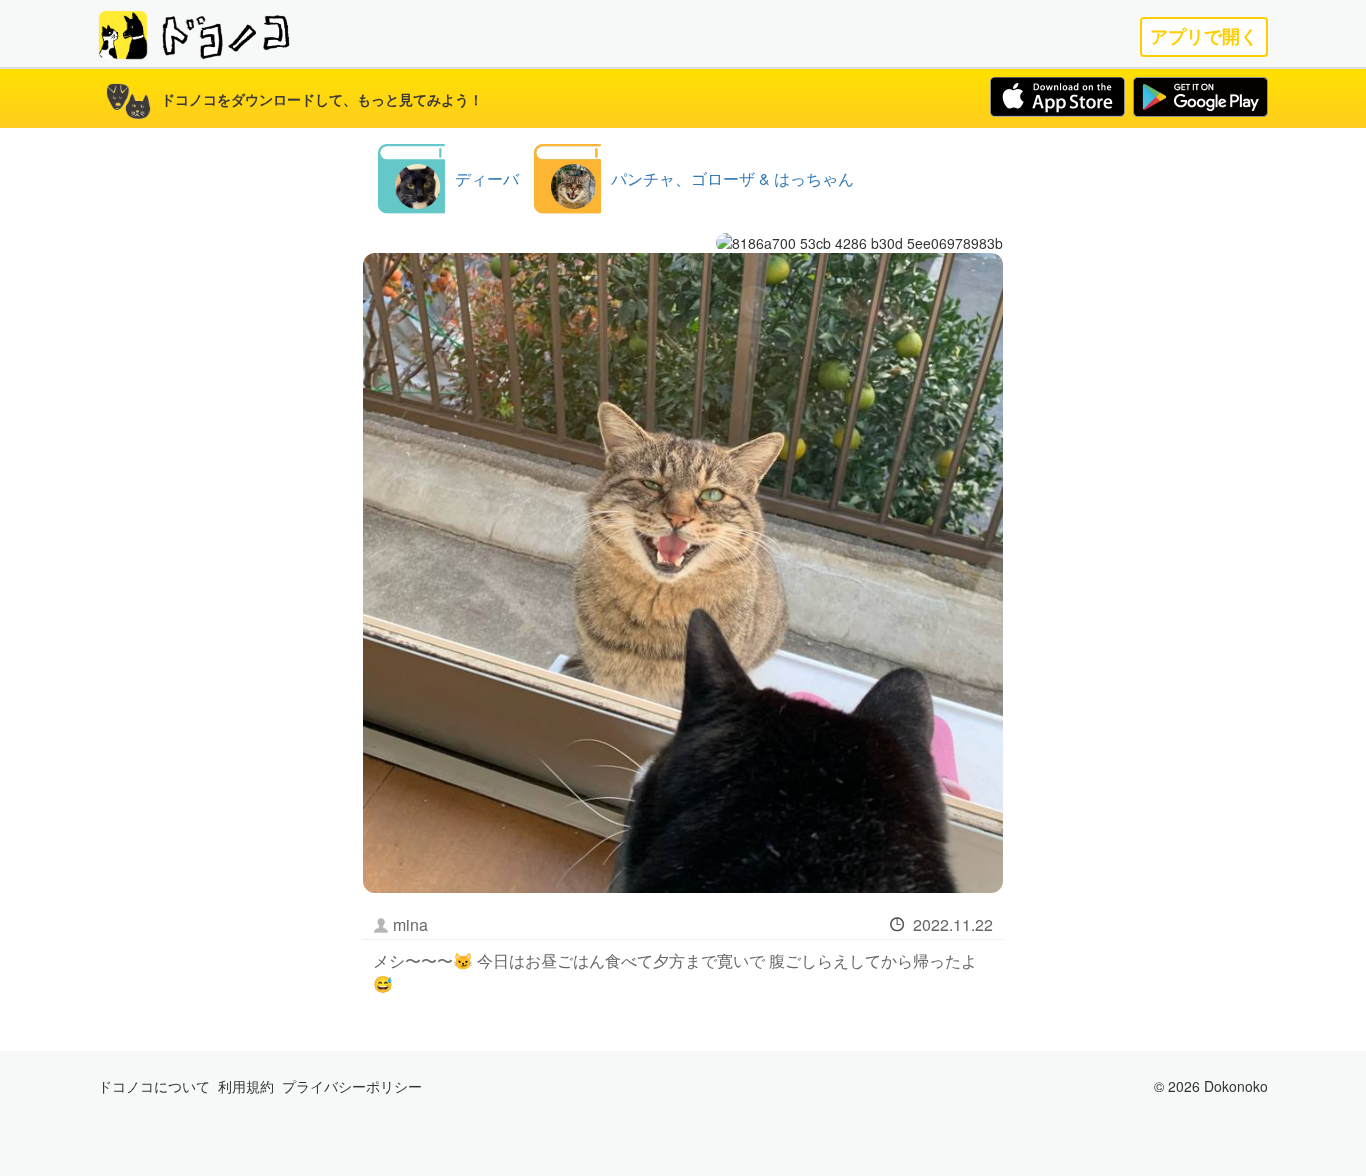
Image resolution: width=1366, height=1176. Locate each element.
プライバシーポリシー (352, 1086)
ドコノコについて (154, 1086)
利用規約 (246, 1086)
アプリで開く (1204, 36)
